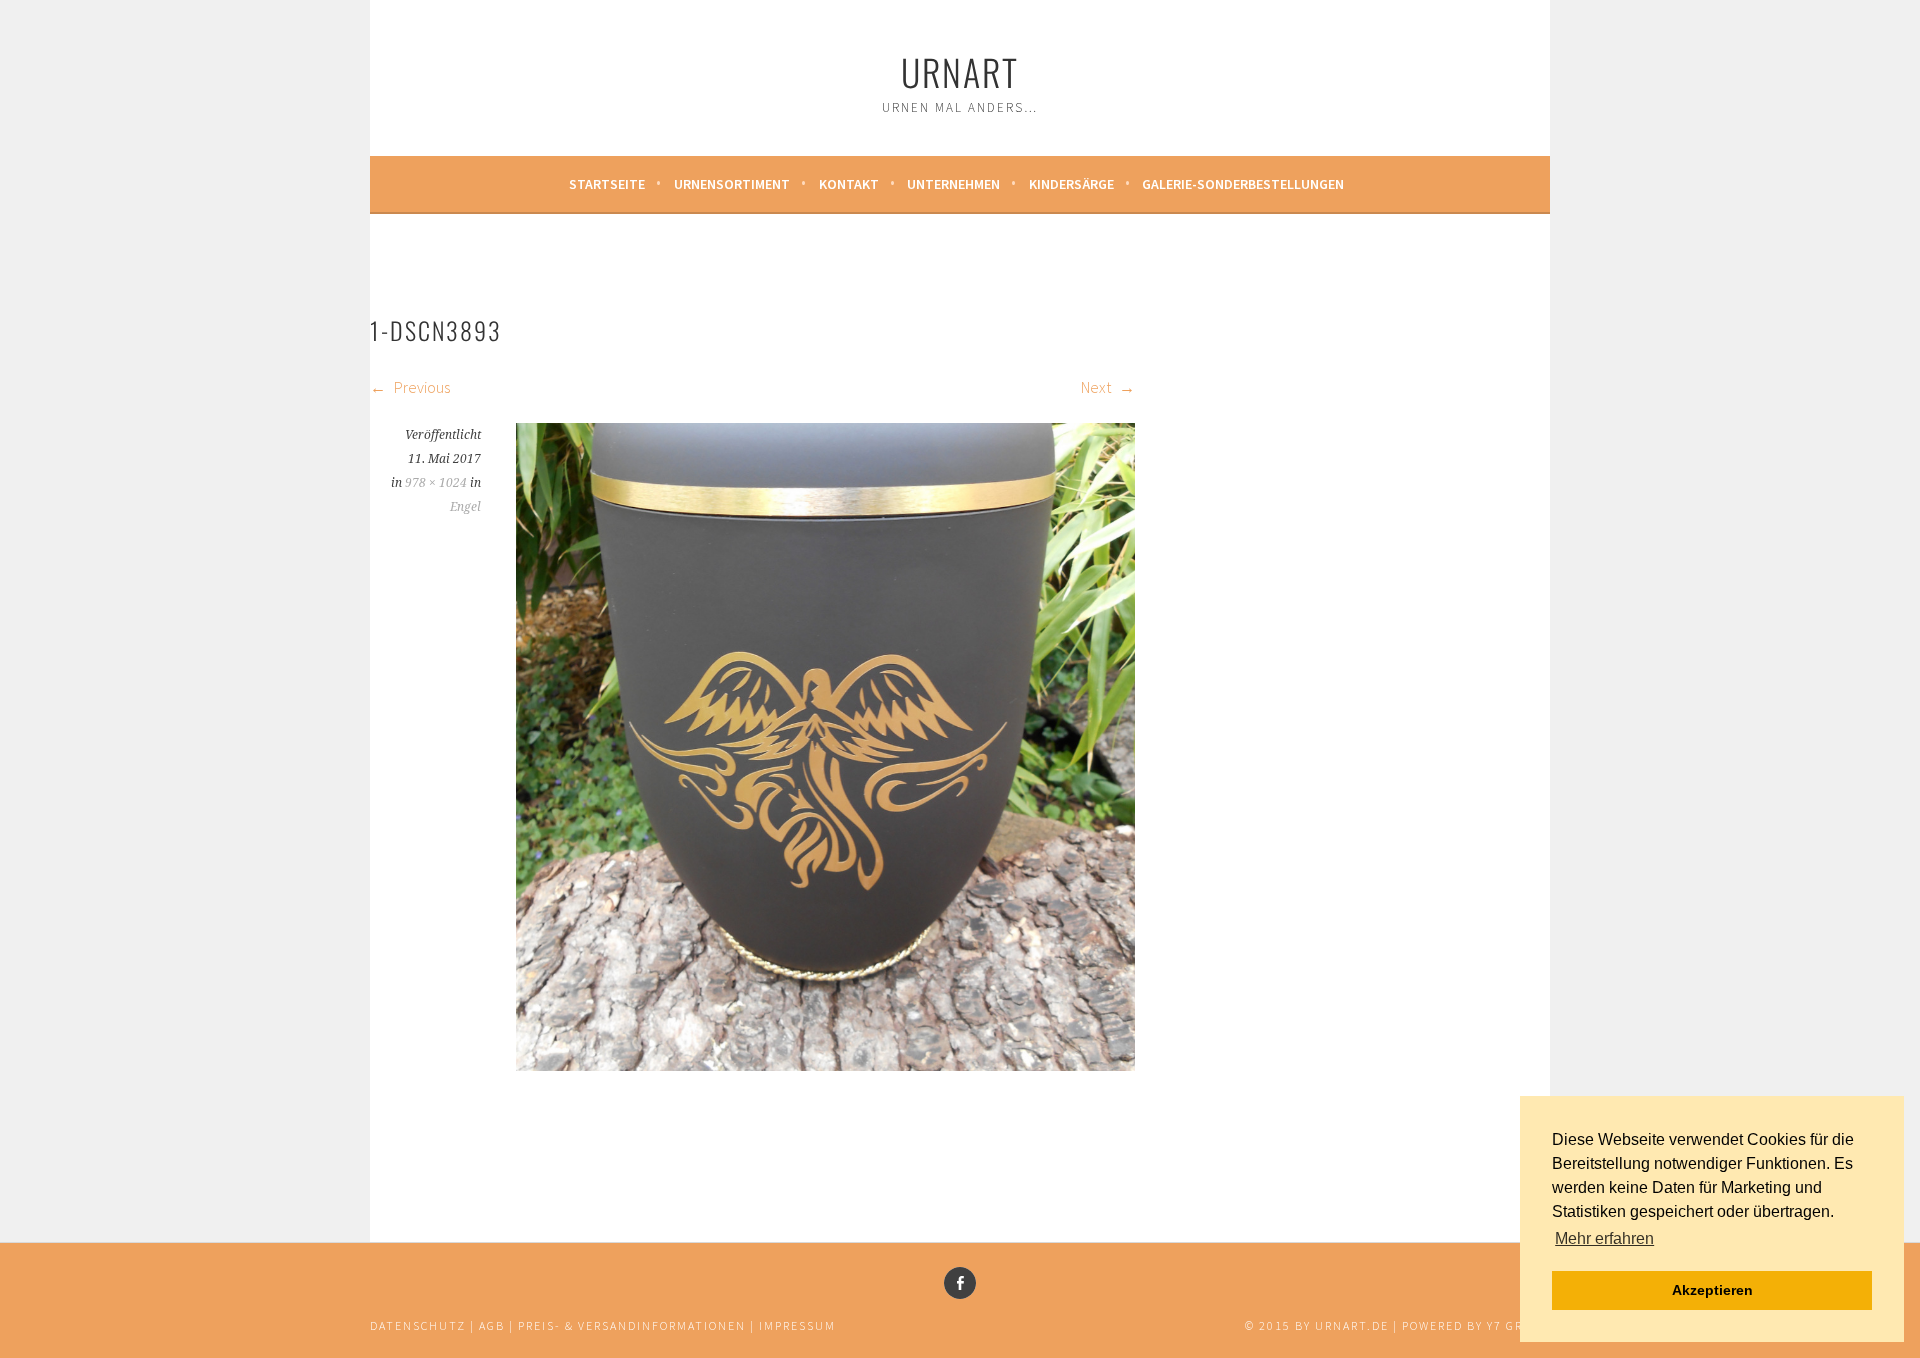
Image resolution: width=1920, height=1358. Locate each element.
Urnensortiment (732, 184)
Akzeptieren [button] (1712, 1290)
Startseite (607, 184)
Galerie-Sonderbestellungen (1243, 184)
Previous (420, 387)
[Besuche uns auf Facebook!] (960, 1283)
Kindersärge (1071, 184)
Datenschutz (418, 1325)
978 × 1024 (436, 483)
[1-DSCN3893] (825, 1065)
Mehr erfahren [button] (1604, 1238)
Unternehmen (953, 184)
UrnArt (960, 71)
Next (1097, 387)
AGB (492, 1325)
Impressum (797, 1325)
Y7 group (1518, 1325)
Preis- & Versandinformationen (632, 1325)
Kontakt (849, 184)
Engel (465, 507)
